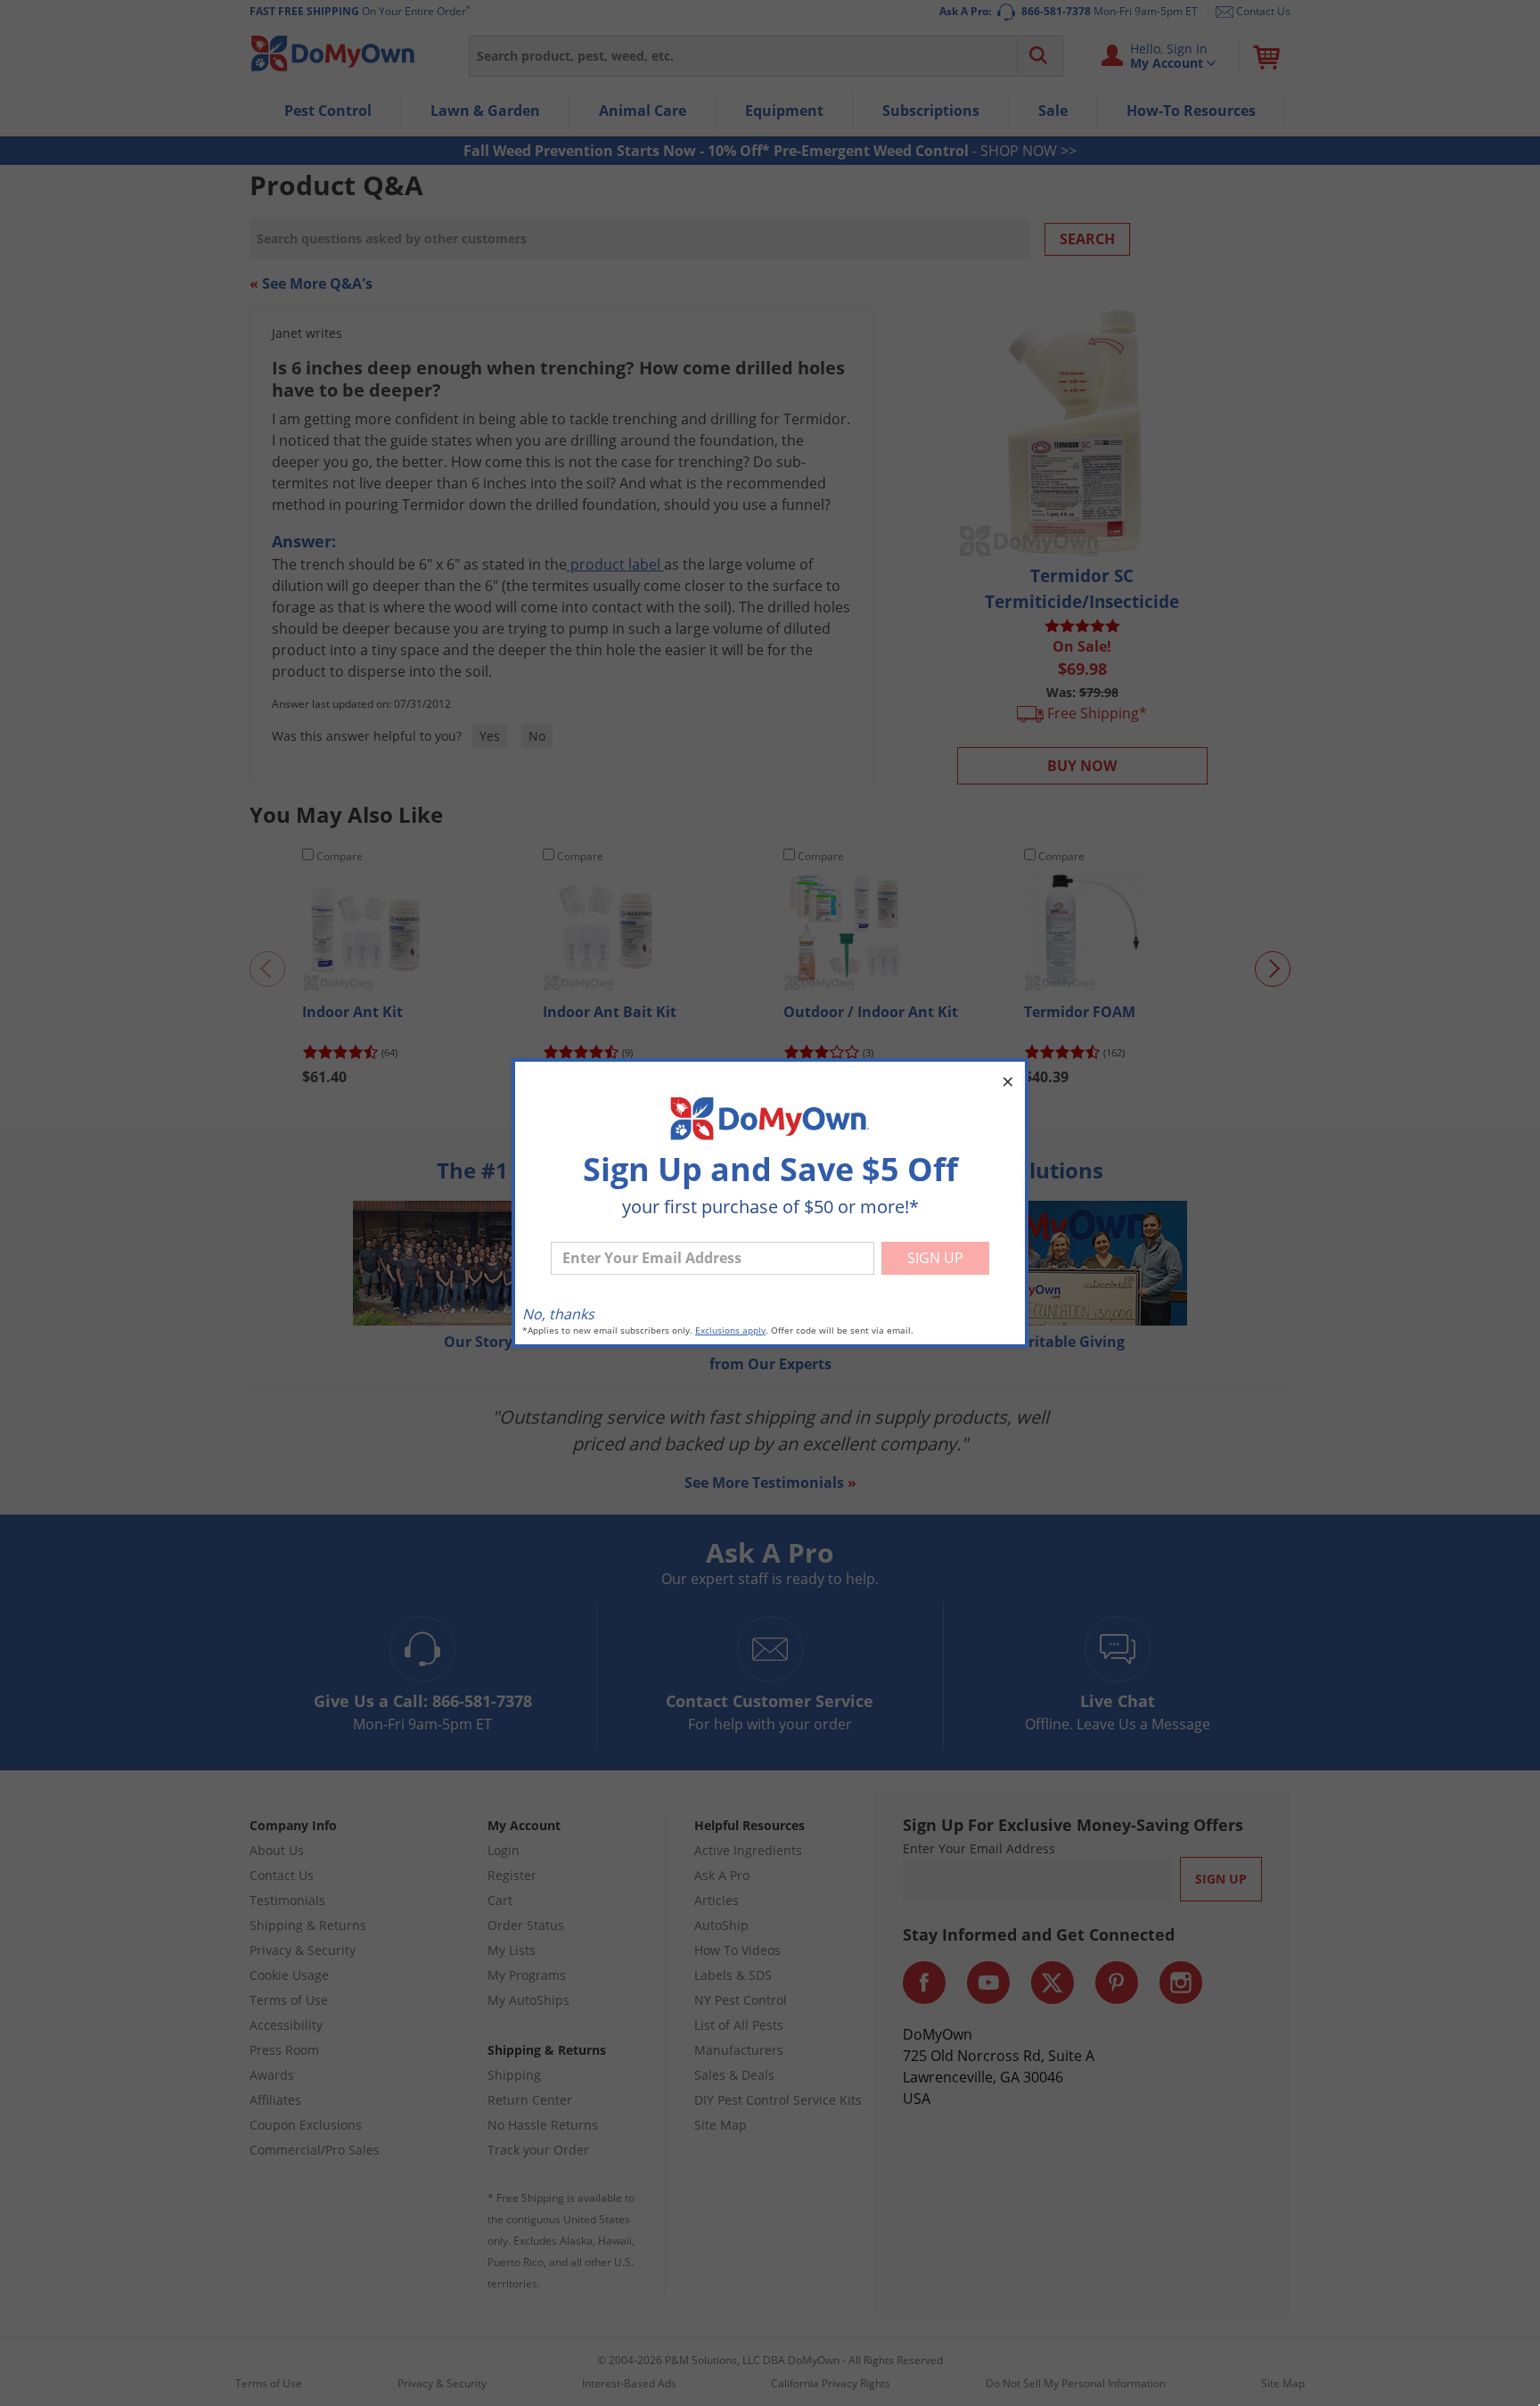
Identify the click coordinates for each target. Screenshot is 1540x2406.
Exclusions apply (730, 1330)
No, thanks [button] (558, 1314)
